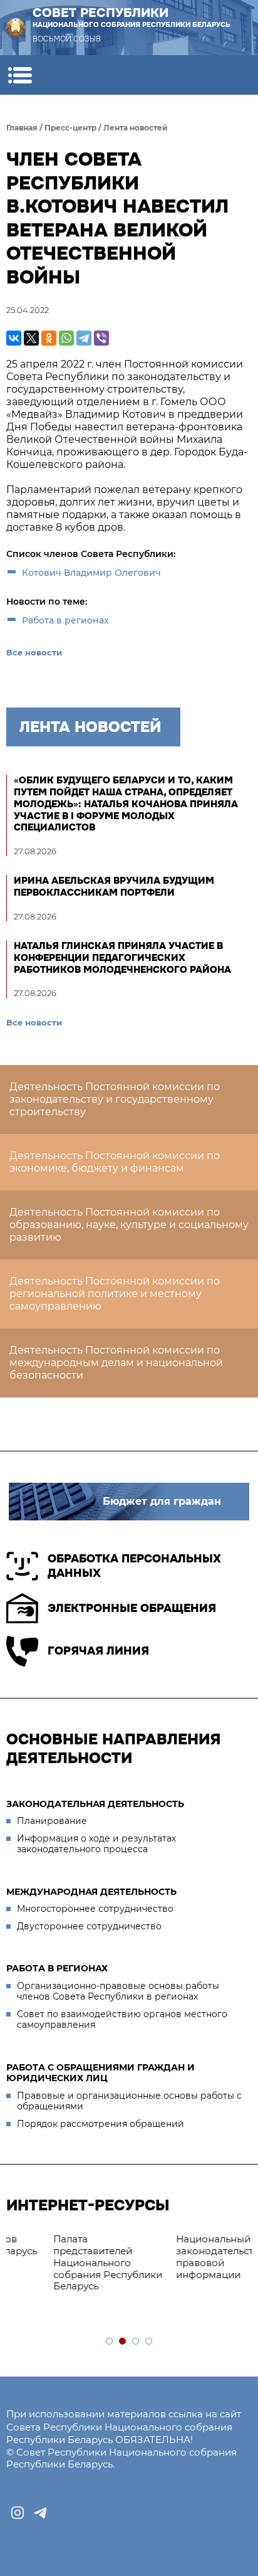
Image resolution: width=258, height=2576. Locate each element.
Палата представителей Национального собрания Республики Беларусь (71, 2262)
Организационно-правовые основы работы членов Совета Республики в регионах (118, 1991)
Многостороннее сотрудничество (95, 1909)
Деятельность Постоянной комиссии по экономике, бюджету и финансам (115, 1162)
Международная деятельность (91, 1892)
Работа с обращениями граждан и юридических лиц (101, 2073)
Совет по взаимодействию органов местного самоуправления (122, 2020)
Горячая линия (98, 1651)
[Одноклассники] (49, 338)
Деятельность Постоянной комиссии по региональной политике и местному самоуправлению (115, 1294)
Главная (22, 128)
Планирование (52, 1821)
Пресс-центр (70, 128)
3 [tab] (136, 2342)
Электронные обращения (132, 1608)
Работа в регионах (65, 620)
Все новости (34, 652)
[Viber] (101, 338)
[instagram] (18, 2513)
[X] (31, 338)
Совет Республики (132, 17)
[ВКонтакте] (14, 338)
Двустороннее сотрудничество (89, 1926)
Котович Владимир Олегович (91, 573)
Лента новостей (136, 128)
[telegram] (40, 2513)
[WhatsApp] (66, 338)
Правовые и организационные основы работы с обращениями (129, 2101)
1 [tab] (110, 2342)
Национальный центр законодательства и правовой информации (192, 2256)
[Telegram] (84, 338)
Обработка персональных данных (134, 1566)
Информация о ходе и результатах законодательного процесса (96, 1844)
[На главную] (16, 28)
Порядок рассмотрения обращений (101, 2124)
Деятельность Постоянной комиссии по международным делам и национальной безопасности (116, 1363)
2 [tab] (123, 2342)
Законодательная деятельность (95, 1804)
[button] (20, 75)
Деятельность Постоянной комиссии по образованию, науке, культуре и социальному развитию (129, 1225)
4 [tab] (149, 2342)
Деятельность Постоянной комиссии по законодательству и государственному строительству (115, 1099)
